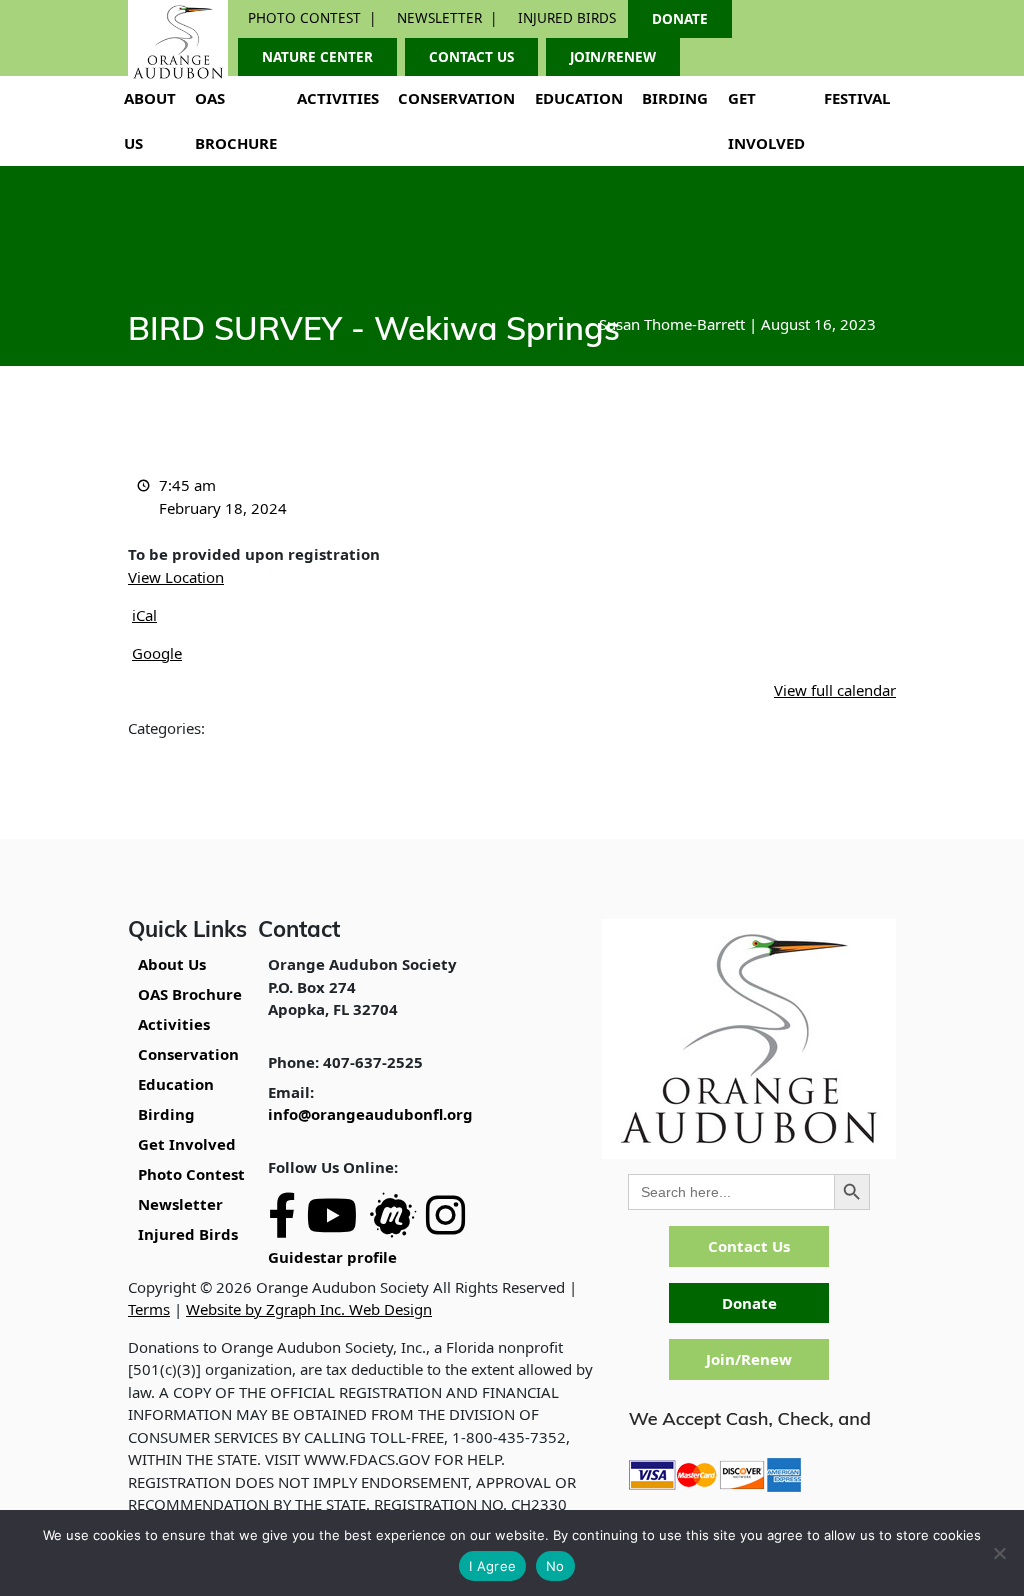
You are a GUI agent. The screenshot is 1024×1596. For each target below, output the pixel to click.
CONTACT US (471, 57)
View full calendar (835, 690)
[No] (999, 1553)
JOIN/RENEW (613, 57)
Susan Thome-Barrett (672, 324)
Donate (749, 1303)
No (555, 1566)
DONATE (680, 19)
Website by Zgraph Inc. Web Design (309, 1309)
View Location (176, 577)
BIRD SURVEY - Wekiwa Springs (374, 332)
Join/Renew (749, 1359)
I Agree (492, 1566)
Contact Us (749, 1246)
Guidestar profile (332, 1257)
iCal (144, 615)
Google (157, 653)
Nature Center (317, 57)
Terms (149, 1309)
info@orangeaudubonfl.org (370, 1114)
